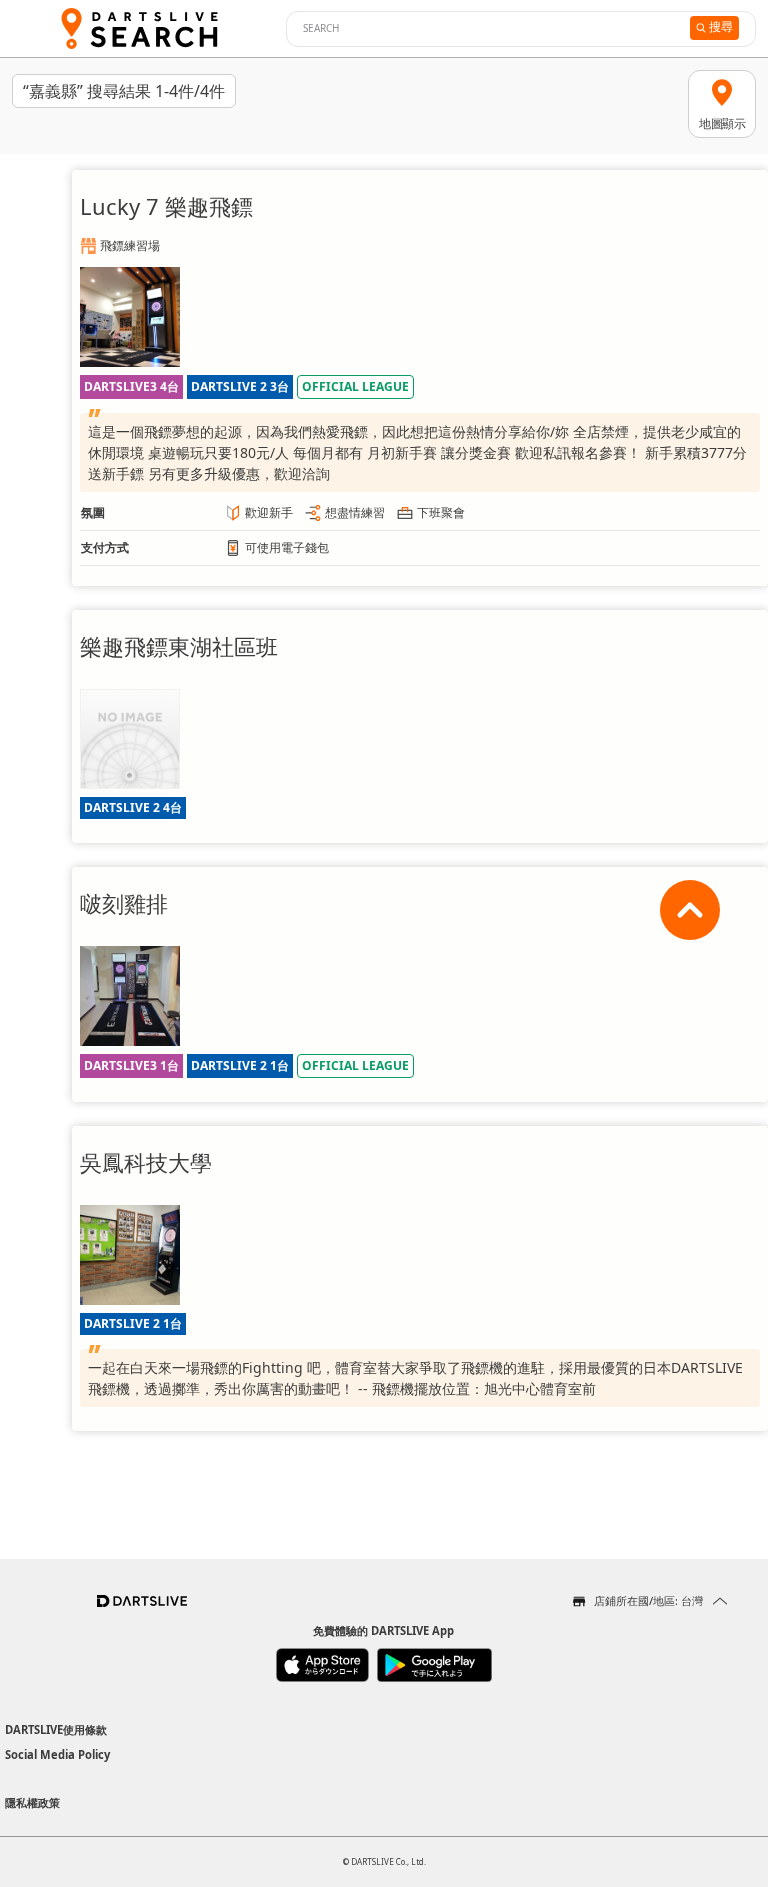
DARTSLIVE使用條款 (56, 1729)
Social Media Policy (57, 1754)
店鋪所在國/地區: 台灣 (648, 1600)
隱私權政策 (32, 1802)
